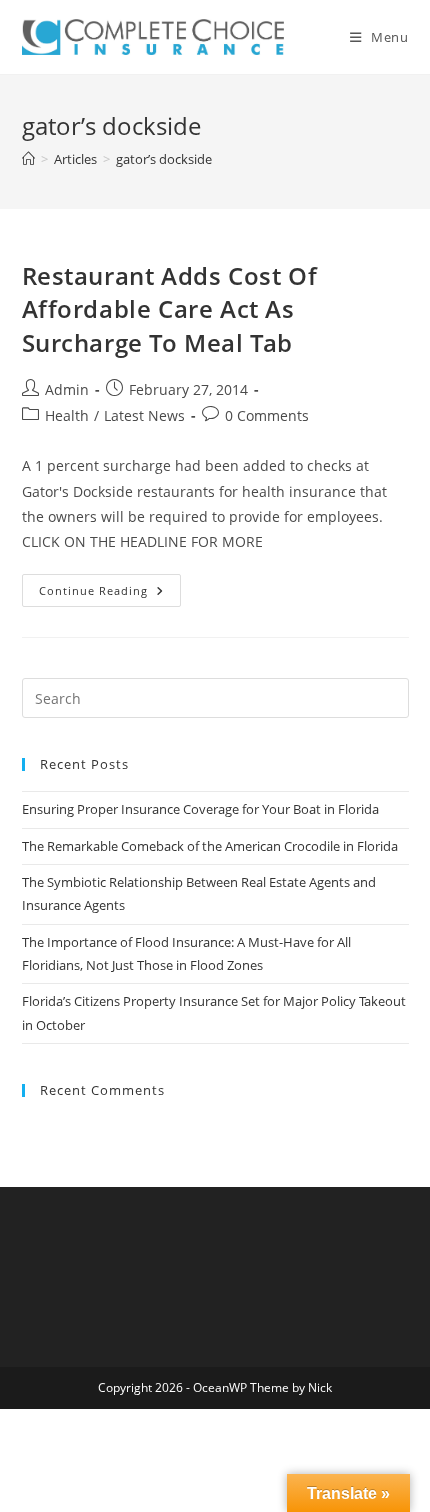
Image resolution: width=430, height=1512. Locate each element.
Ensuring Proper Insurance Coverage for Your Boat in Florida (200, 809)
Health (67, 415)
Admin (67, 389)
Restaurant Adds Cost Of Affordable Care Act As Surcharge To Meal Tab (170, 309)
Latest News (144, 415)
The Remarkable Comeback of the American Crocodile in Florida (210, 846)
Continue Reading (110, 594)
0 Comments (267, 415)
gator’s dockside (164, 159)
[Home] (28, 159)
